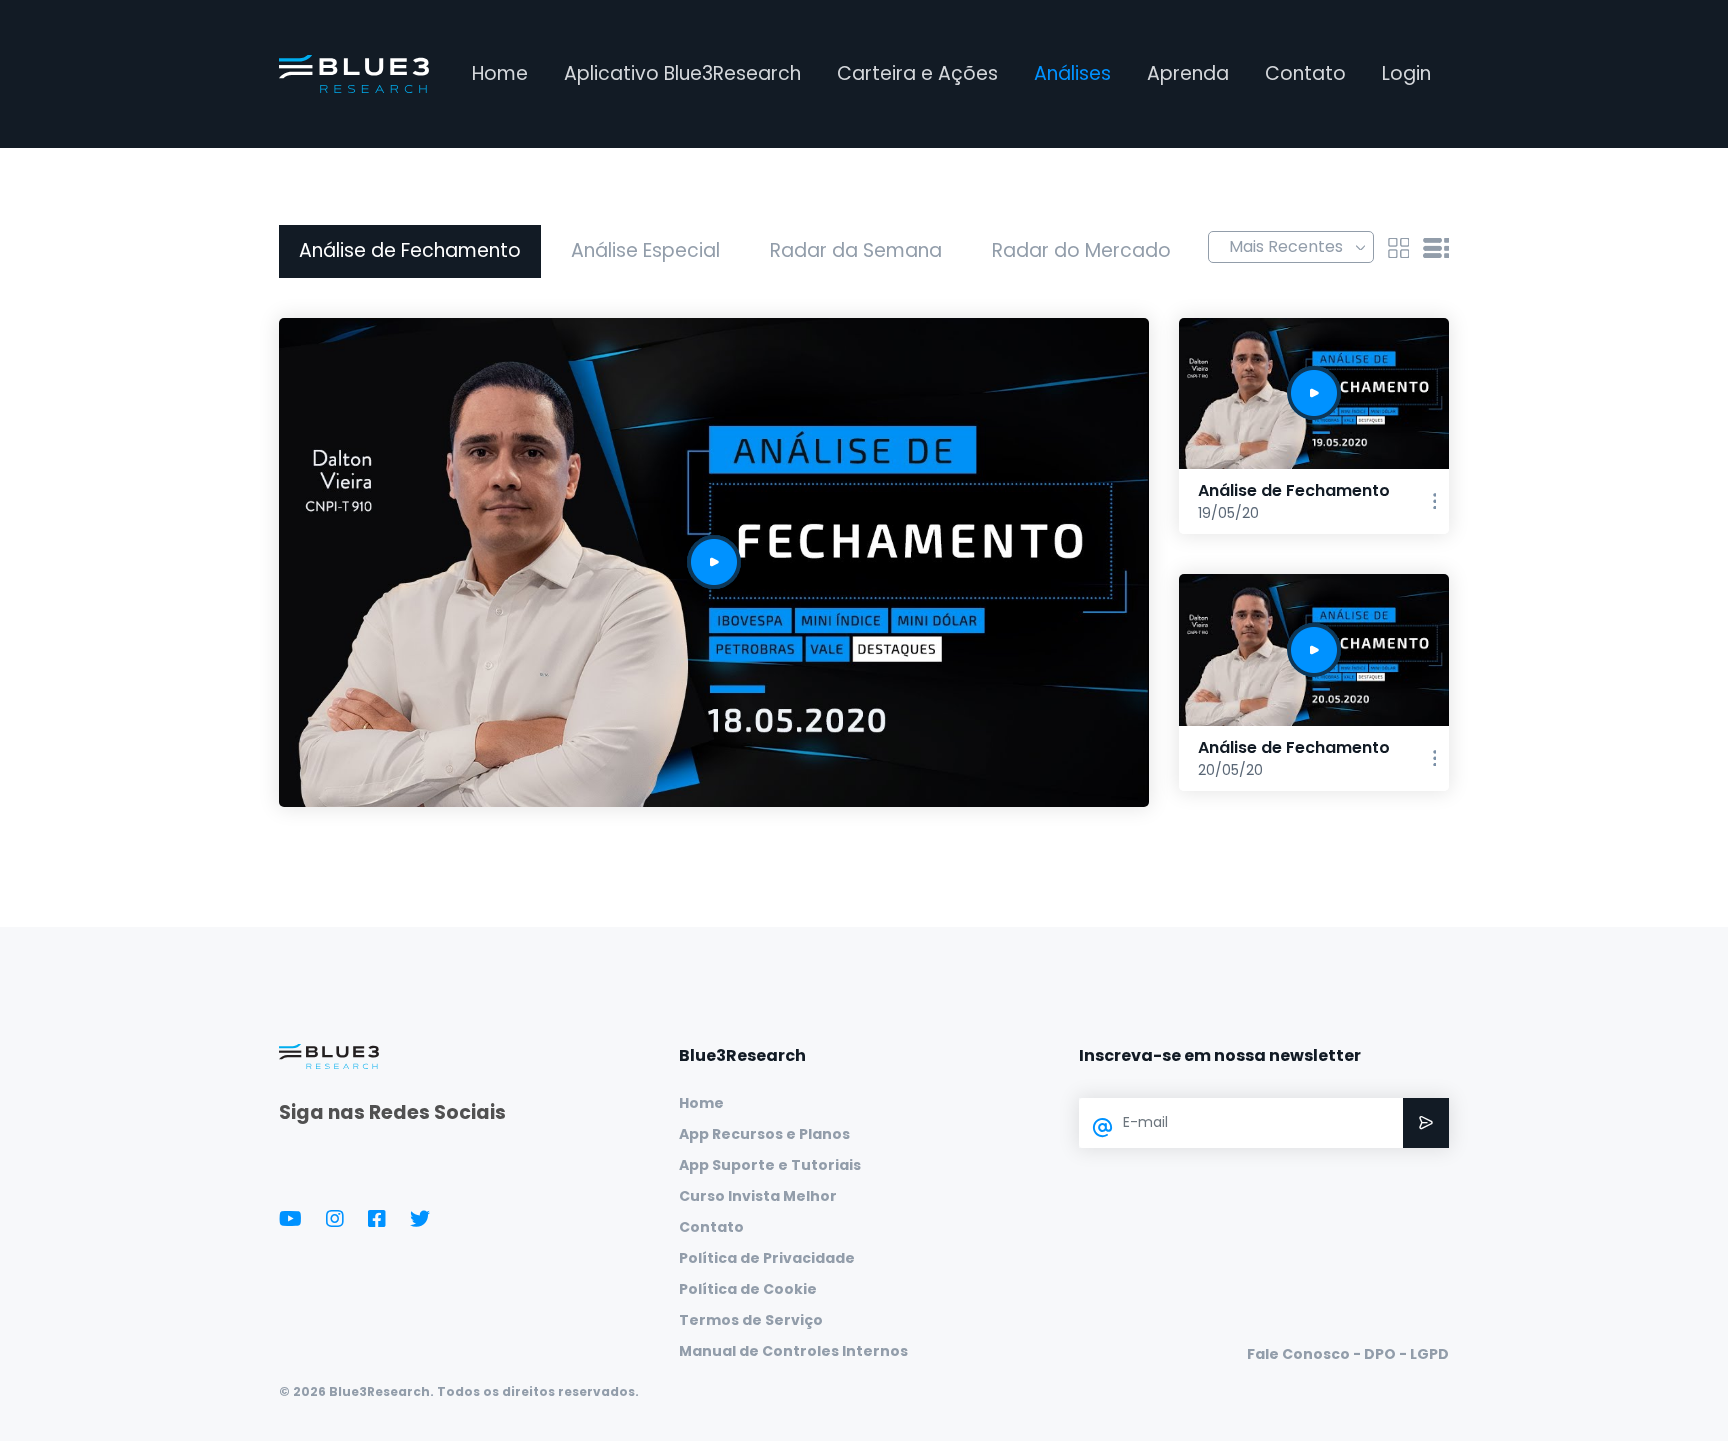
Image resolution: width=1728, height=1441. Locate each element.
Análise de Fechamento (410, 250)
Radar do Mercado (1081, 250)
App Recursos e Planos (764, 1134)
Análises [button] (1072, 73)
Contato (1305, 73)
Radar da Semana (856, 250)
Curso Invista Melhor (758, 1196)
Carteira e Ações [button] (917, 73)
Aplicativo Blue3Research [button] (682, 73)
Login (1406, 73)
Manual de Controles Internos (793, 1351)
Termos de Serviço (751, 1320)
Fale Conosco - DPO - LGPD (1348, 1354)
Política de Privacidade (767, 1258)
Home (500, 73)
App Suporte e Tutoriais (770, 1165)
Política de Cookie (748, 1289)
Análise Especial (645, 250)
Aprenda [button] (1188, 73)
